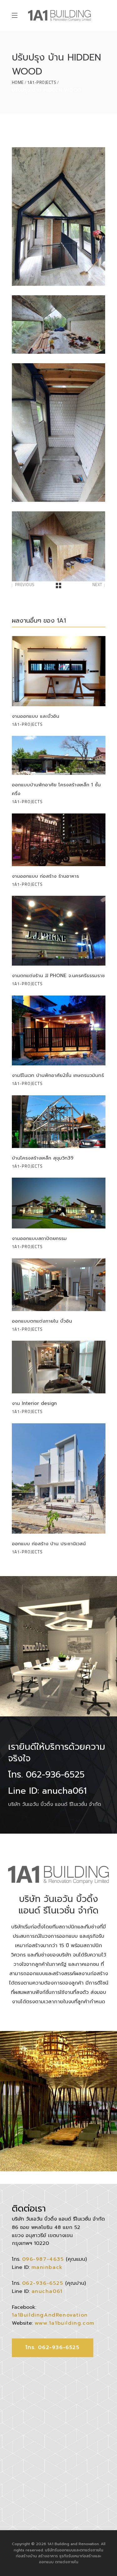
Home (18, 82)
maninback (47, 2267)
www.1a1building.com (65, 2323)
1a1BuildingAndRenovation (50, 2315)
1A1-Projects (42, 82)
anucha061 (47, 2291)
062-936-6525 (43, 2283)
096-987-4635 (43, 2259)
